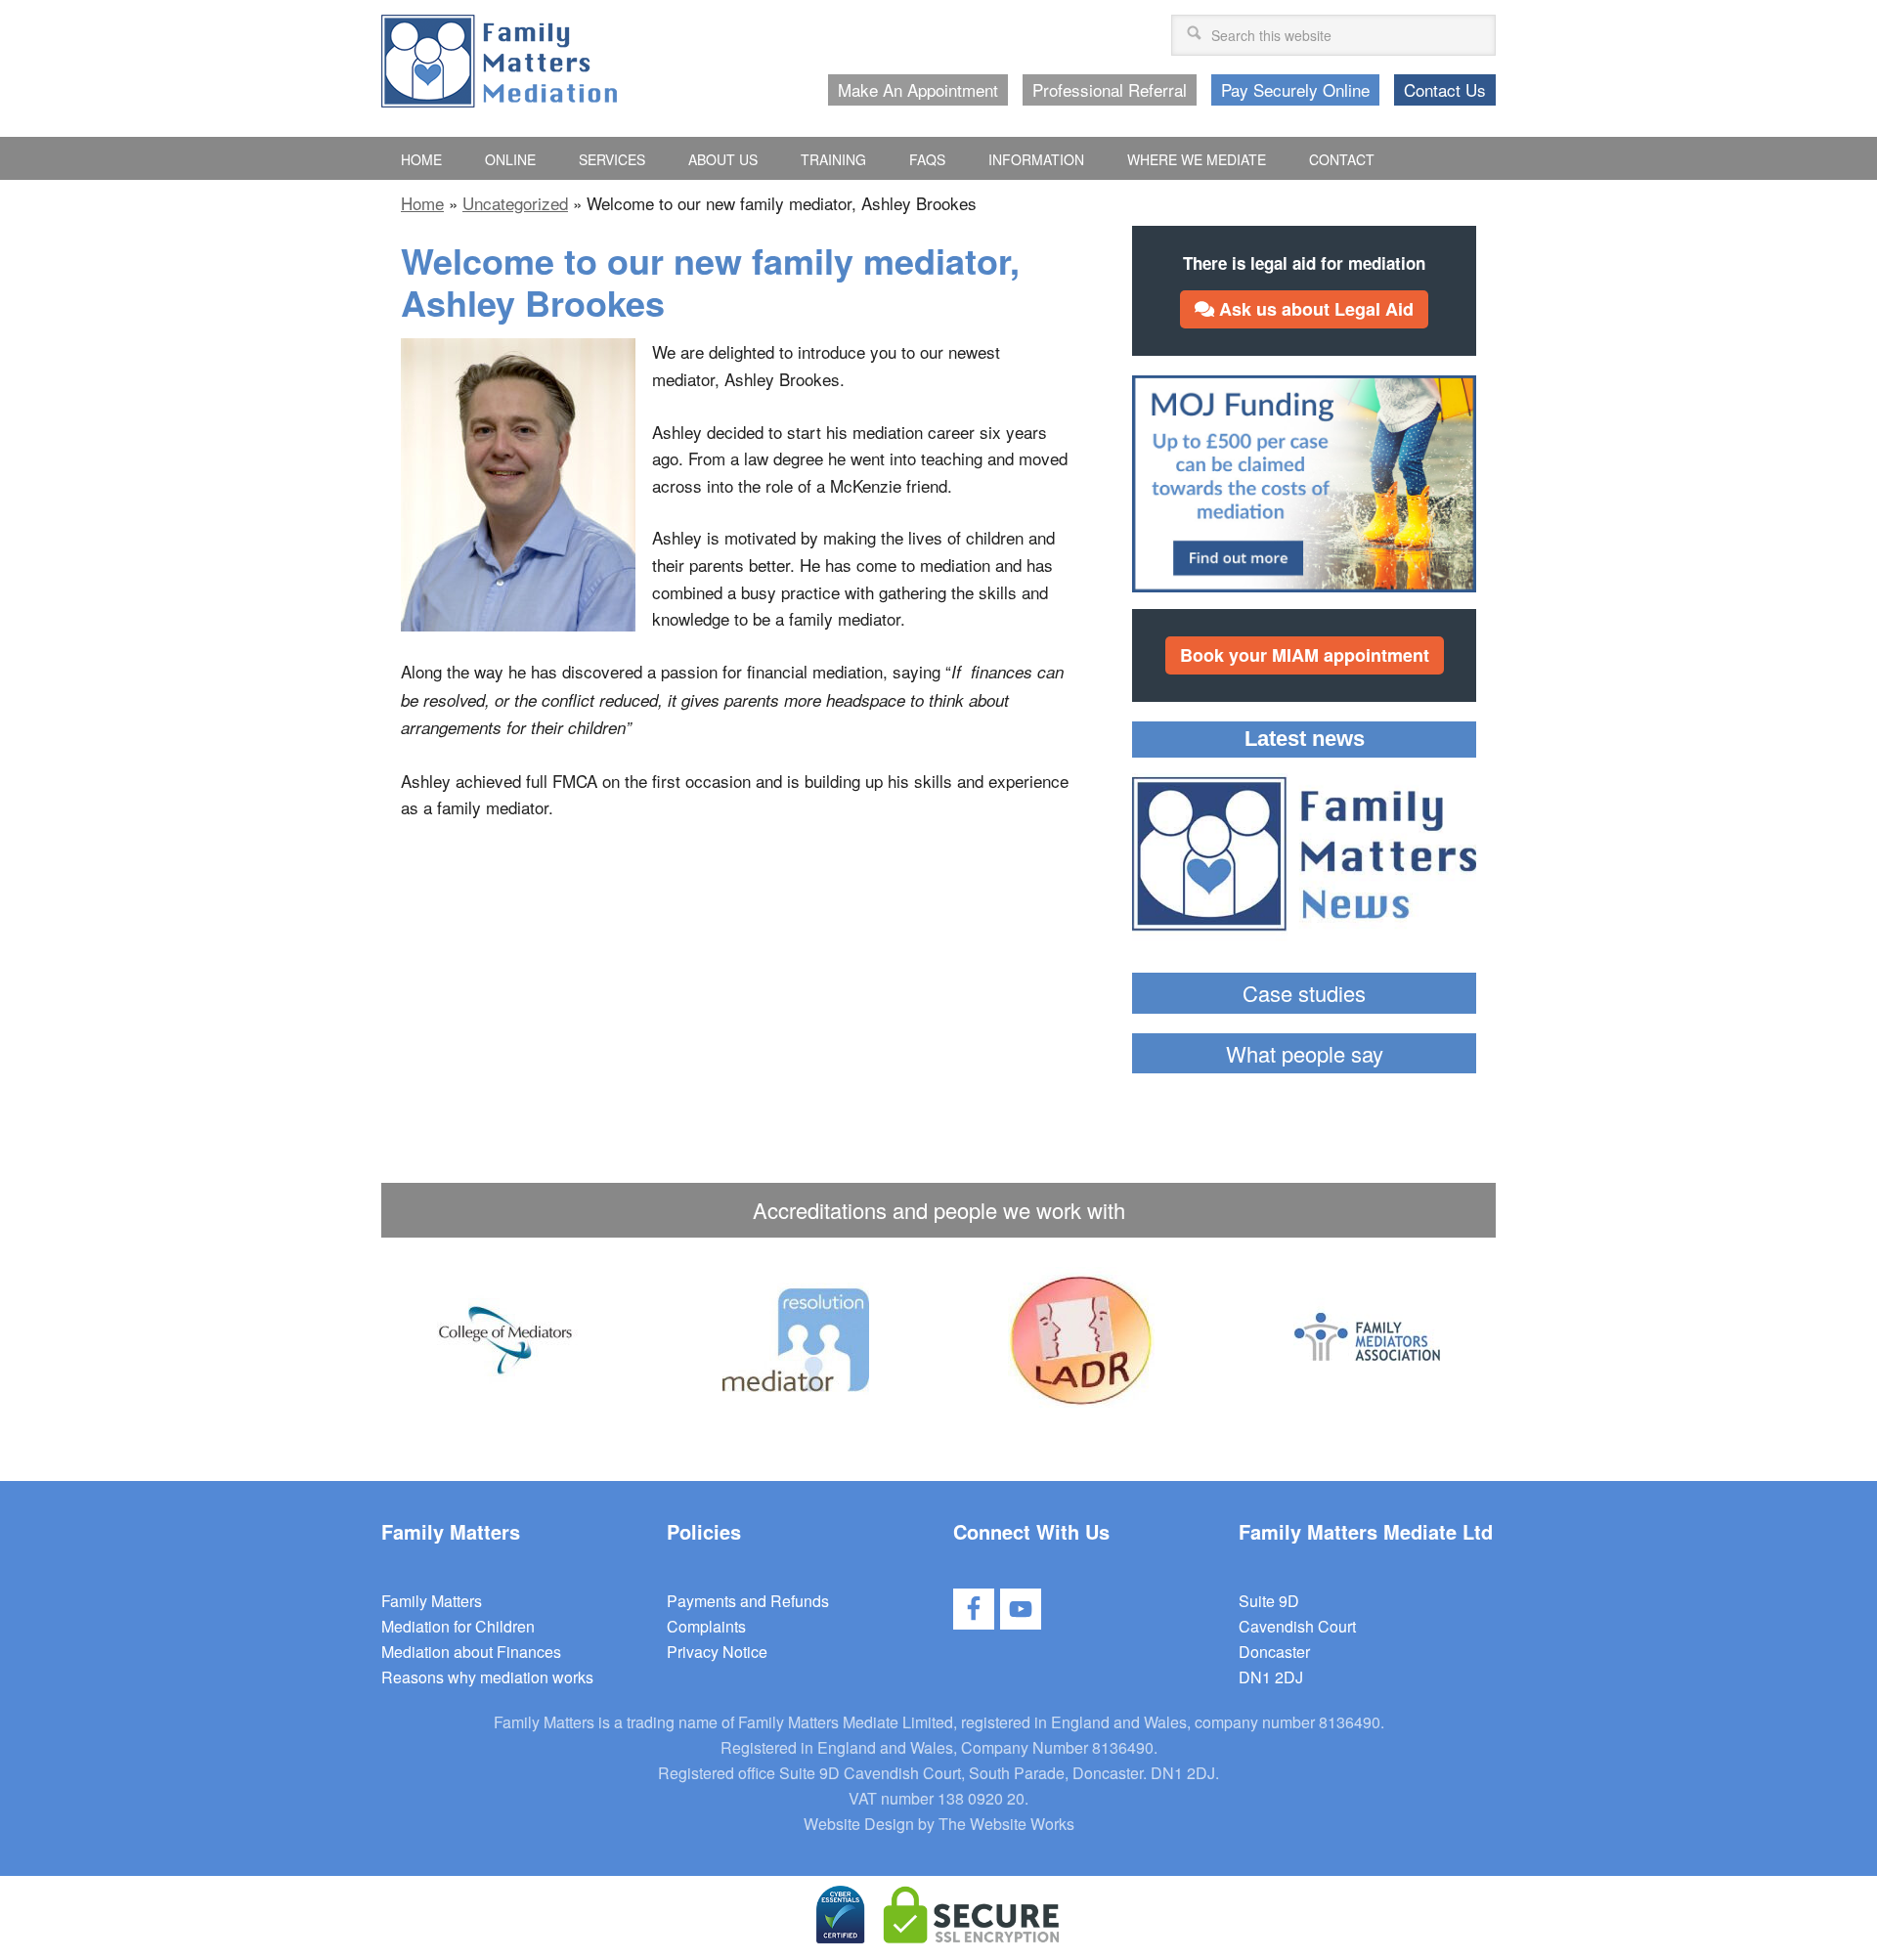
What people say (1305, 1053)
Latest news (1305, 739)
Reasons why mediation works (487, 1677)
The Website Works (1006, 1824)
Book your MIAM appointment (1305, 655)
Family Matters (432, 1601)
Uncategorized (515, 203)
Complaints (706, 1626)
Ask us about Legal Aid (1314, 309)
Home (422, 203)
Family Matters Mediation (499, 61)
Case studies (1304, 993)
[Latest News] (1304, 857)
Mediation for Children (458, 1626)
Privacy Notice (717, 1652)
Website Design (859, 1824)
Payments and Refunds (748, 1601)
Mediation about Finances (471, 1652)
